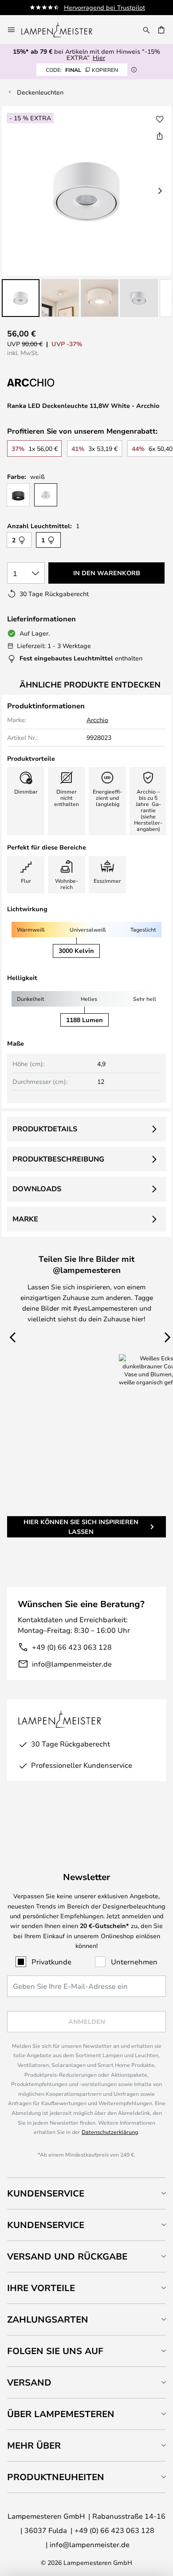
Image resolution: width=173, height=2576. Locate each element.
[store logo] (62, 30)
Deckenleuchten (40, 92)
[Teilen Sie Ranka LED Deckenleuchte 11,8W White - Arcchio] (160, 136)
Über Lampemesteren (61, 2414)
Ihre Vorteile (41, 2288)
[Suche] (146, 30)
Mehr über (34, 2445)
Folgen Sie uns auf (55, 2351)
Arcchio (97, 720)
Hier (99, 57)
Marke (25, 1219)
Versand (29, 2382)
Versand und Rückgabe (67, 2256)
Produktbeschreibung (58, 1159)
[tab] (86, 2193)
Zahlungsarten (48, 2319)
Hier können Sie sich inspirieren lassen (81, 1527)
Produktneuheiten (56, 2477)
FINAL (82, 70)
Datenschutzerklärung (110, 2132)
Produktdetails (45, 1129)
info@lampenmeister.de (72, 1664)
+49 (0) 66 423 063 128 (72, 1647)
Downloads (37, 1189)
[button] (21, 298)
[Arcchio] (51, 383)
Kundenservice (46, 2193)
